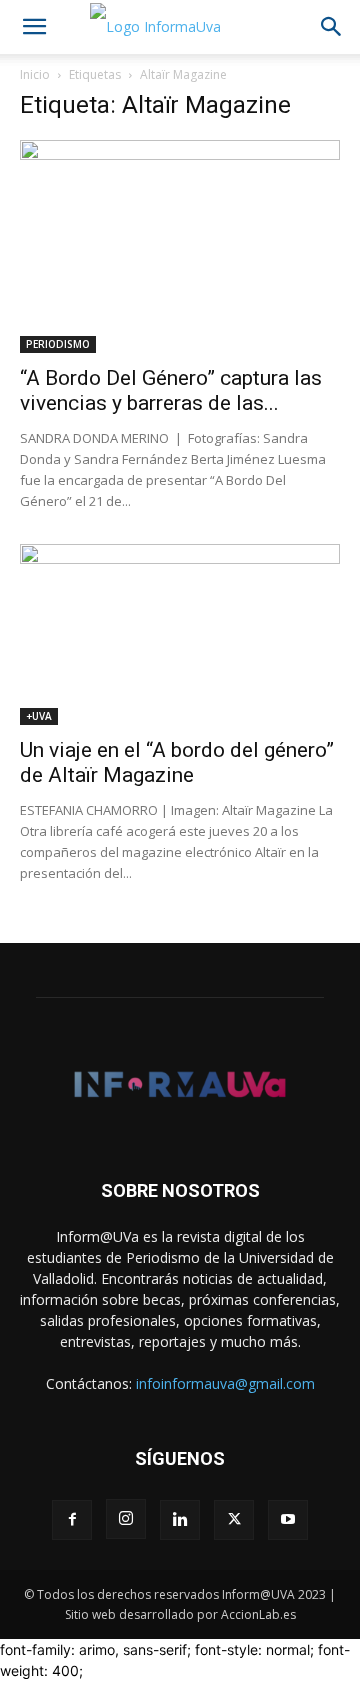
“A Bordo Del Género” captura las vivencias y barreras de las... (171, 390)
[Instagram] (126, 1519)
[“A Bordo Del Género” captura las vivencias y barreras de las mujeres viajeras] (180, 246)
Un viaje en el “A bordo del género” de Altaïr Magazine (177, 762)
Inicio (35, 74)
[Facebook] (72, 1520)
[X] (234, 1520)
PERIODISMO (58, 344)
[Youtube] (288, 1520)
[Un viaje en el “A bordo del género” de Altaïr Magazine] (180, 634)
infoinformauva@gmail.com (225, 1383)
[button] (34, 27)
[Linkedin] (180, 1520)
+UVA (39, 716)
